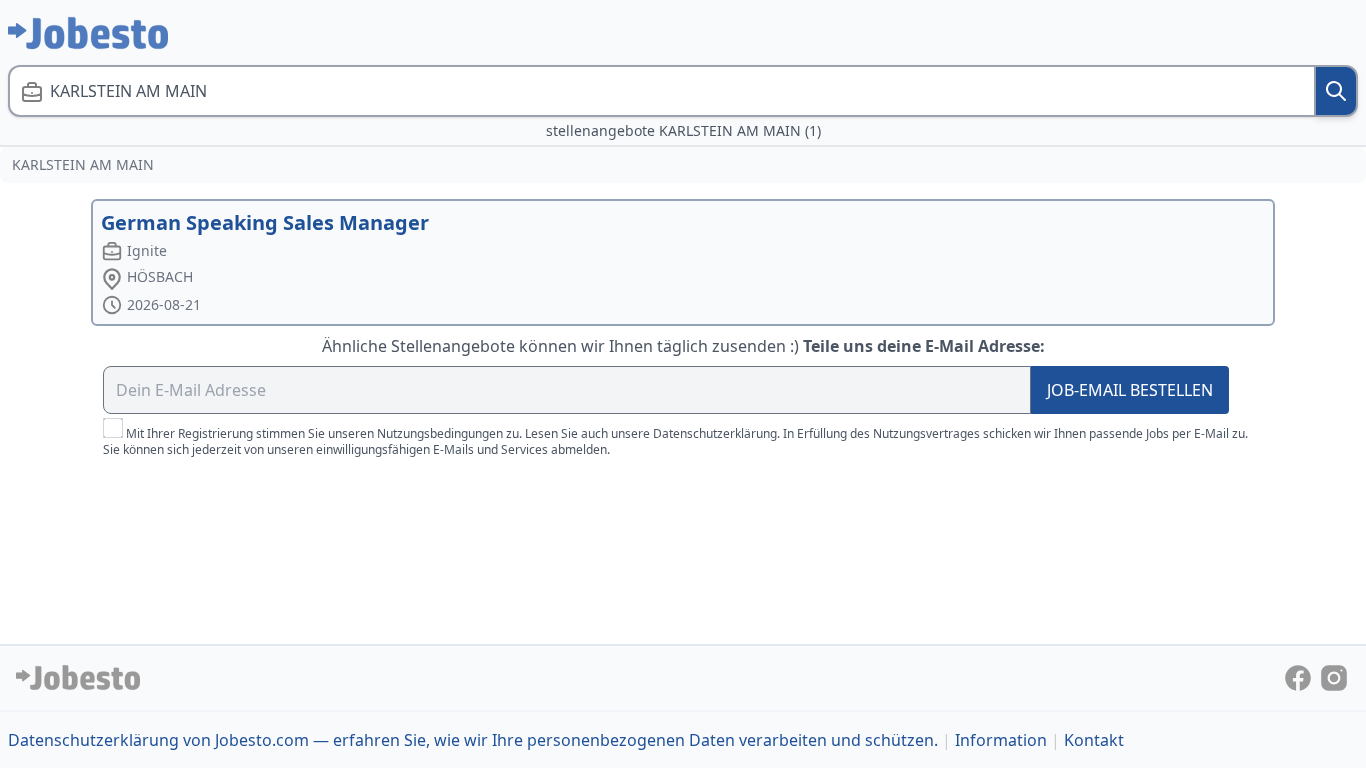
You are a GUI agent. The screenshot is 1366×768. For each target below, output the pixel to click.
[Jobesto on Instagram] (1334, 676)
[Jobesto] (88, 33)
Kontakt (1094, 740)
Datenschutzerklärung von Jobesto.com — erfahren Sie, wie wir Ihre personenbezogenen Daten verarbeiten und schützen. (473, 740)
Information (1001, 740)
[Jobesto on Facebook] (1300, 676)
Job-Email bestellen (1130, 390)
